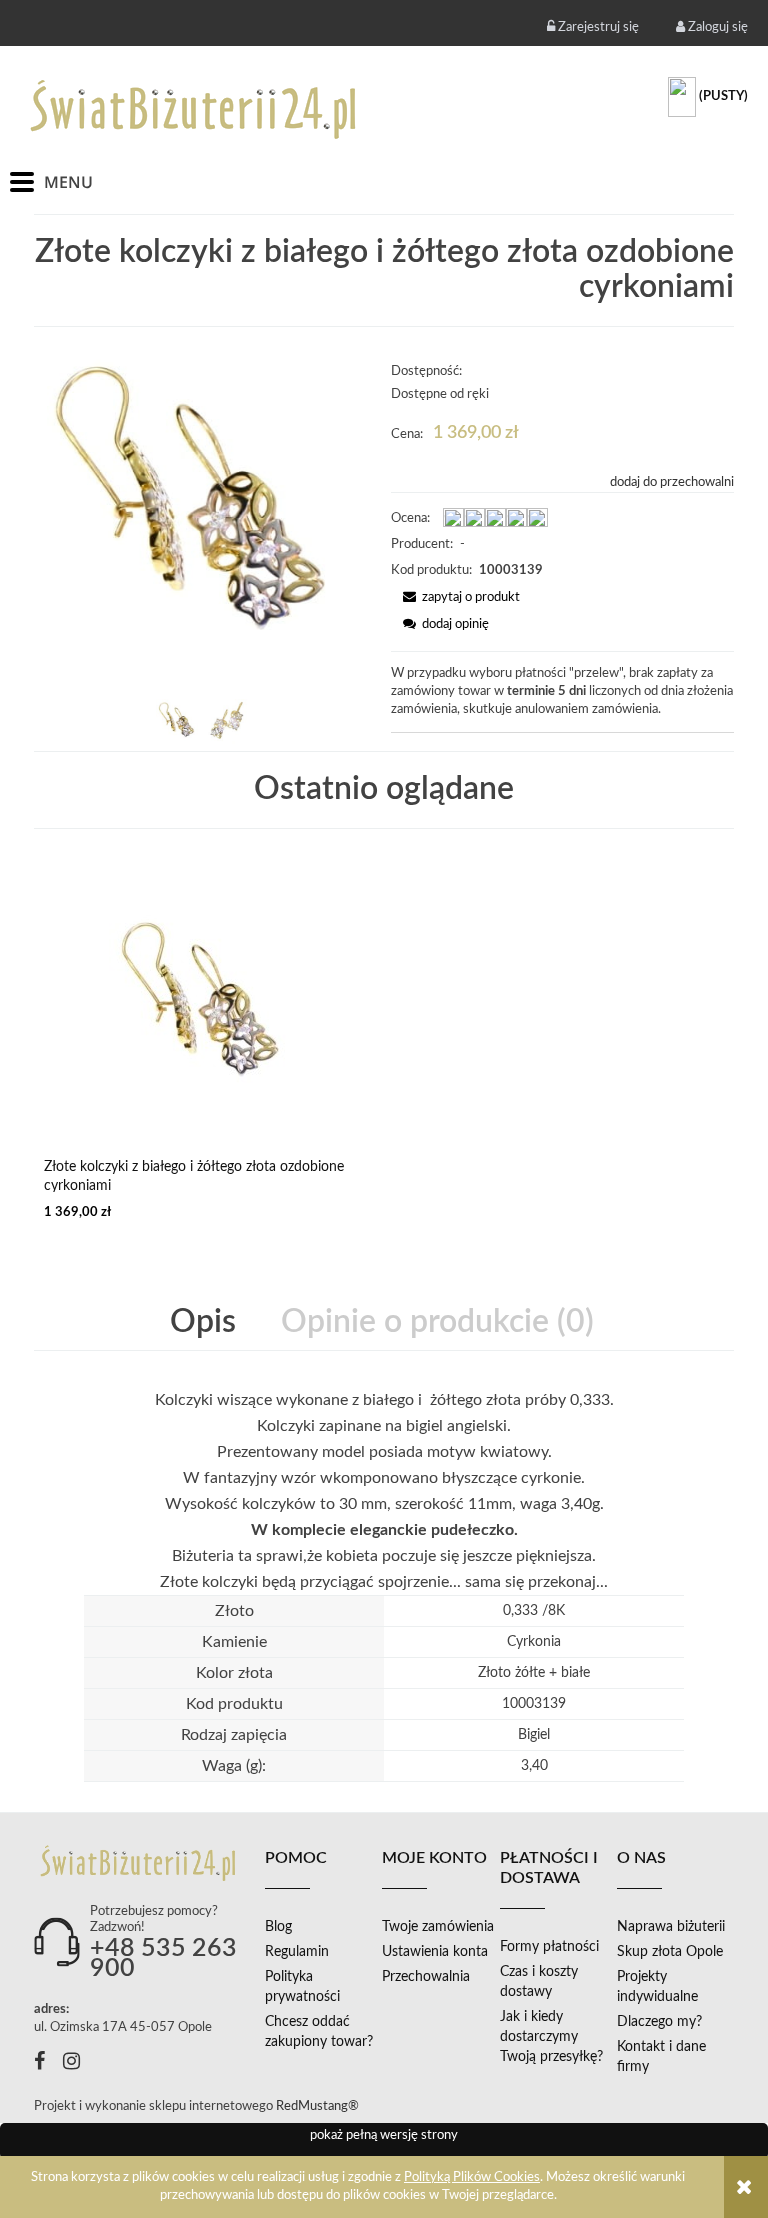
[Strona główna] (195, 109)
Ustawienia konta (435, 1952)
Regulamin (297, 1952)
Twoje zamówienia (438, 1927)
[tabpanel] (384, 1491)
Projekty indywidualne (657, 1987)
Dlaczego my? (659, 2022)
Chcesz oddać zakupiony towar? (319, 2032)
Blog (278, 1927)
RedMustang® (319, 2106)
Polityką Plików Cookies (472, 2177)
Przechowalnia (426, 1977)
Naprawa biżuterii (671, 1927)
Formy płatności (549, 1947)
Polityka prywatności (302, 1987)
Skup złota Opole (670, 1952)
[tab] (205, 1322)
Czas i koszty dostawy (539, 1982)
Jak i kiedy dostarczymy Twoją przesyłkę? (551, 2037)
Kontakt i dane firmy (661, 2057)
